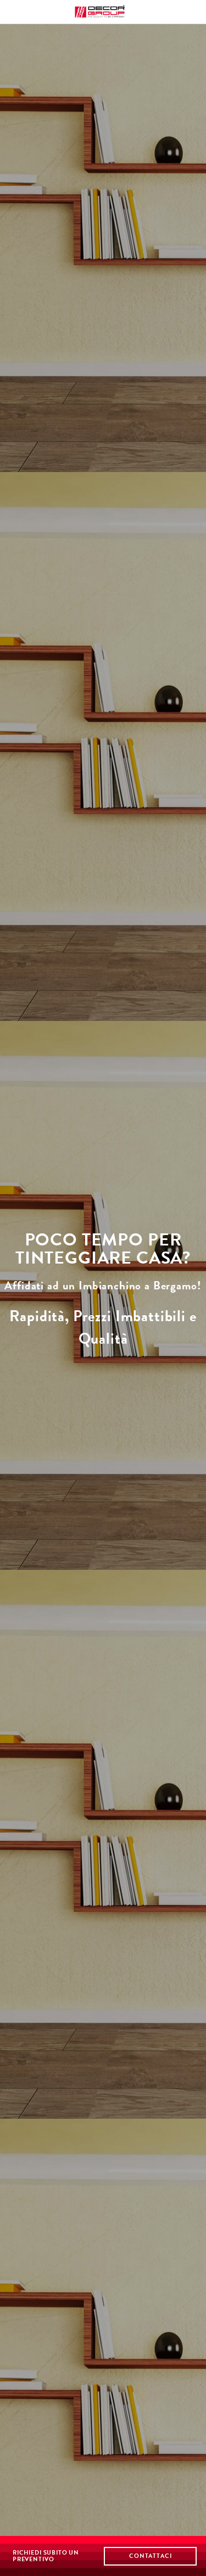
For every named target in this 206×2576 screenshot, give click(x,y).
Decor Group (103, 12)
